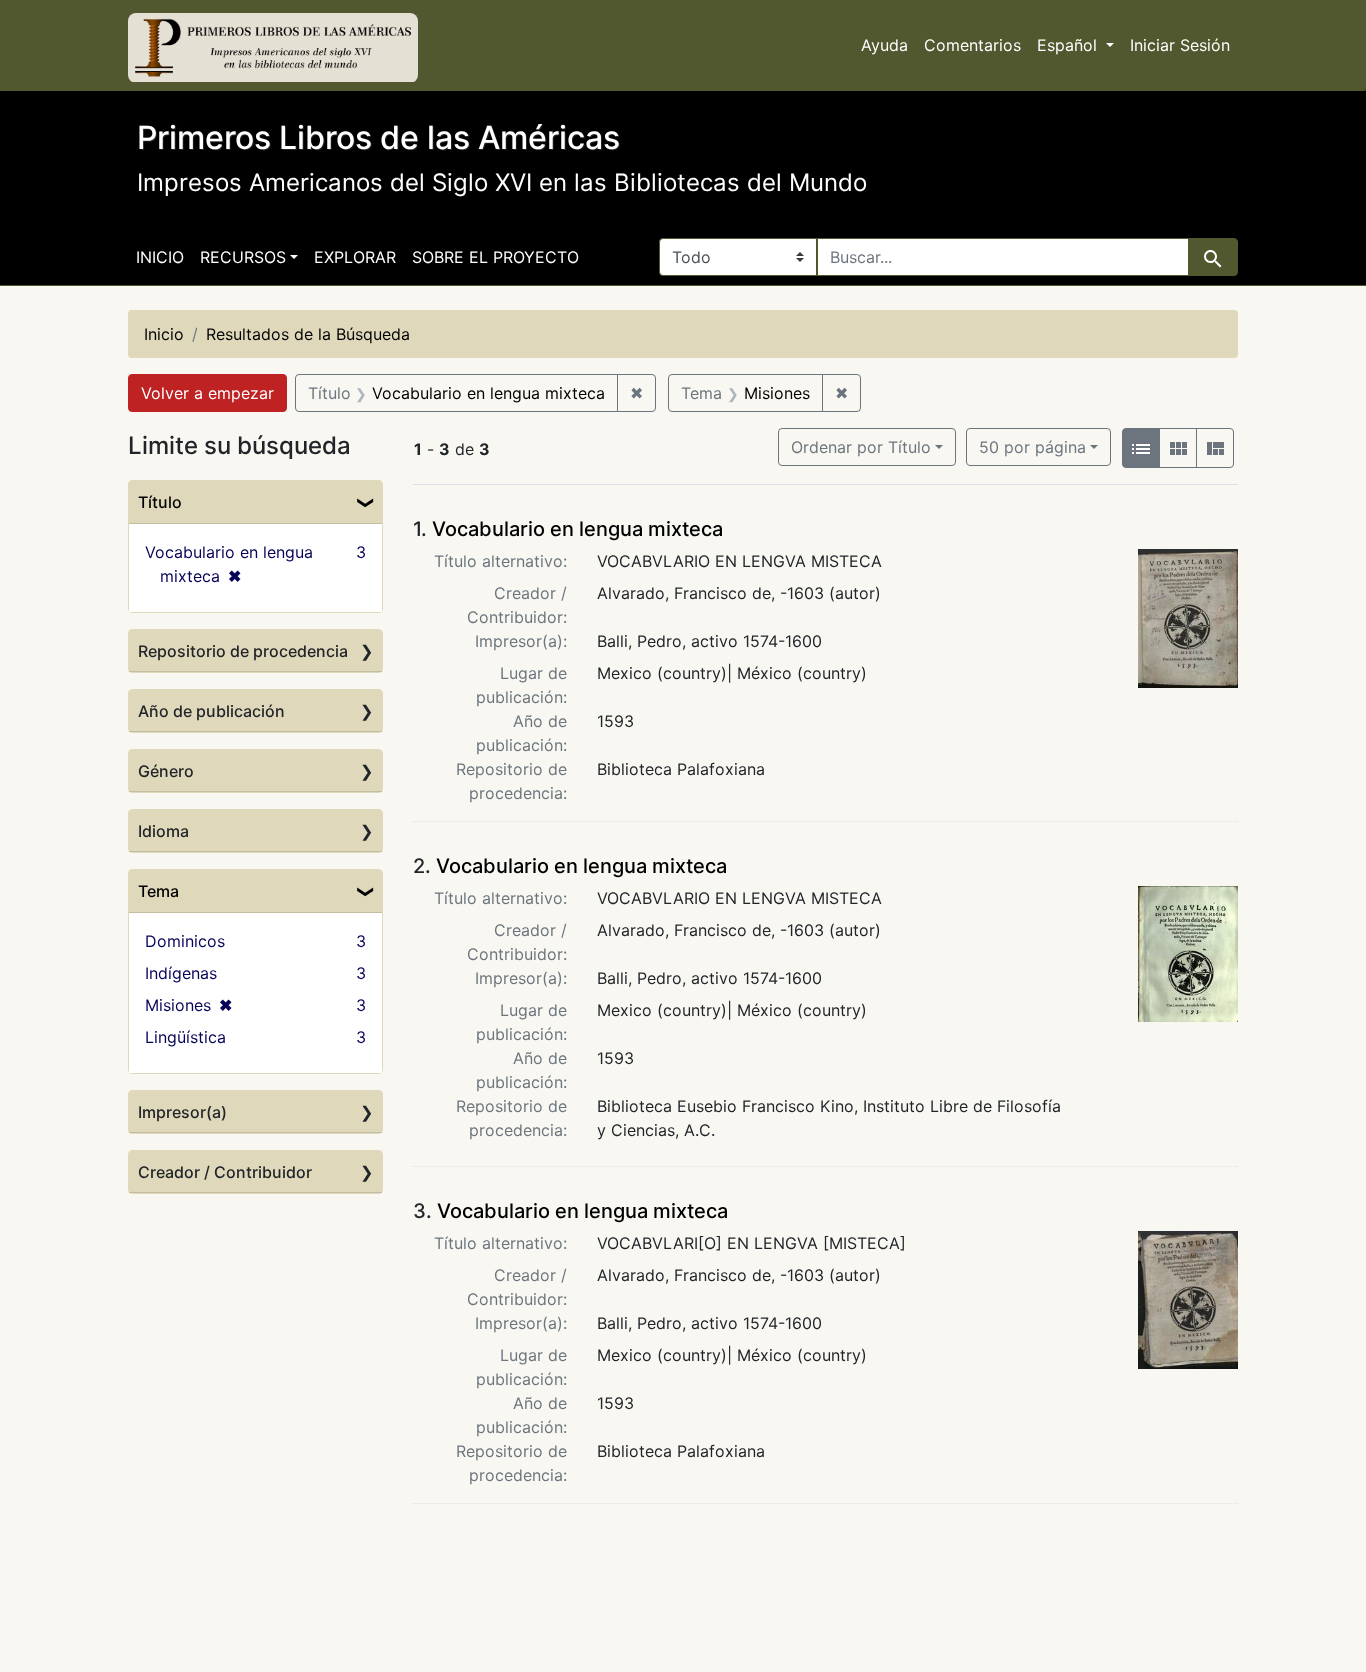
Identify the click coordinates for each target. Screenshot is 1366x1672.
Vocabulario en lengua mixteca (577, 529)
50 (1032, 446)
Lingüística (185, 1037)
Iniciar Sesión (1180, 45)
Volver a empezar (207, 393)
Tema (158, 891)
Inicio (160, 257)
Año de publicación (211, 711)
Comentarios (972, 45)
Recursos (243, 257)
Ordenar (861, 447)
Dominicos (185, 941)
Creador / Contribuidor (225, 1172)
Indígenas (181, 973)
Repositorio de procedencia (243, 651)
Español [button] (1069, 45)
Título (160, 502)
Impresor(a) (182, 1112)
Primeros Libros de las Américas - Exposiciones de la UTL (273, 48)
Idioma (163, 831)
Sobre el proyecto (495, 257)
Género (166, 771)
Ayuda (884, 45)
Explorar (355, 257)
